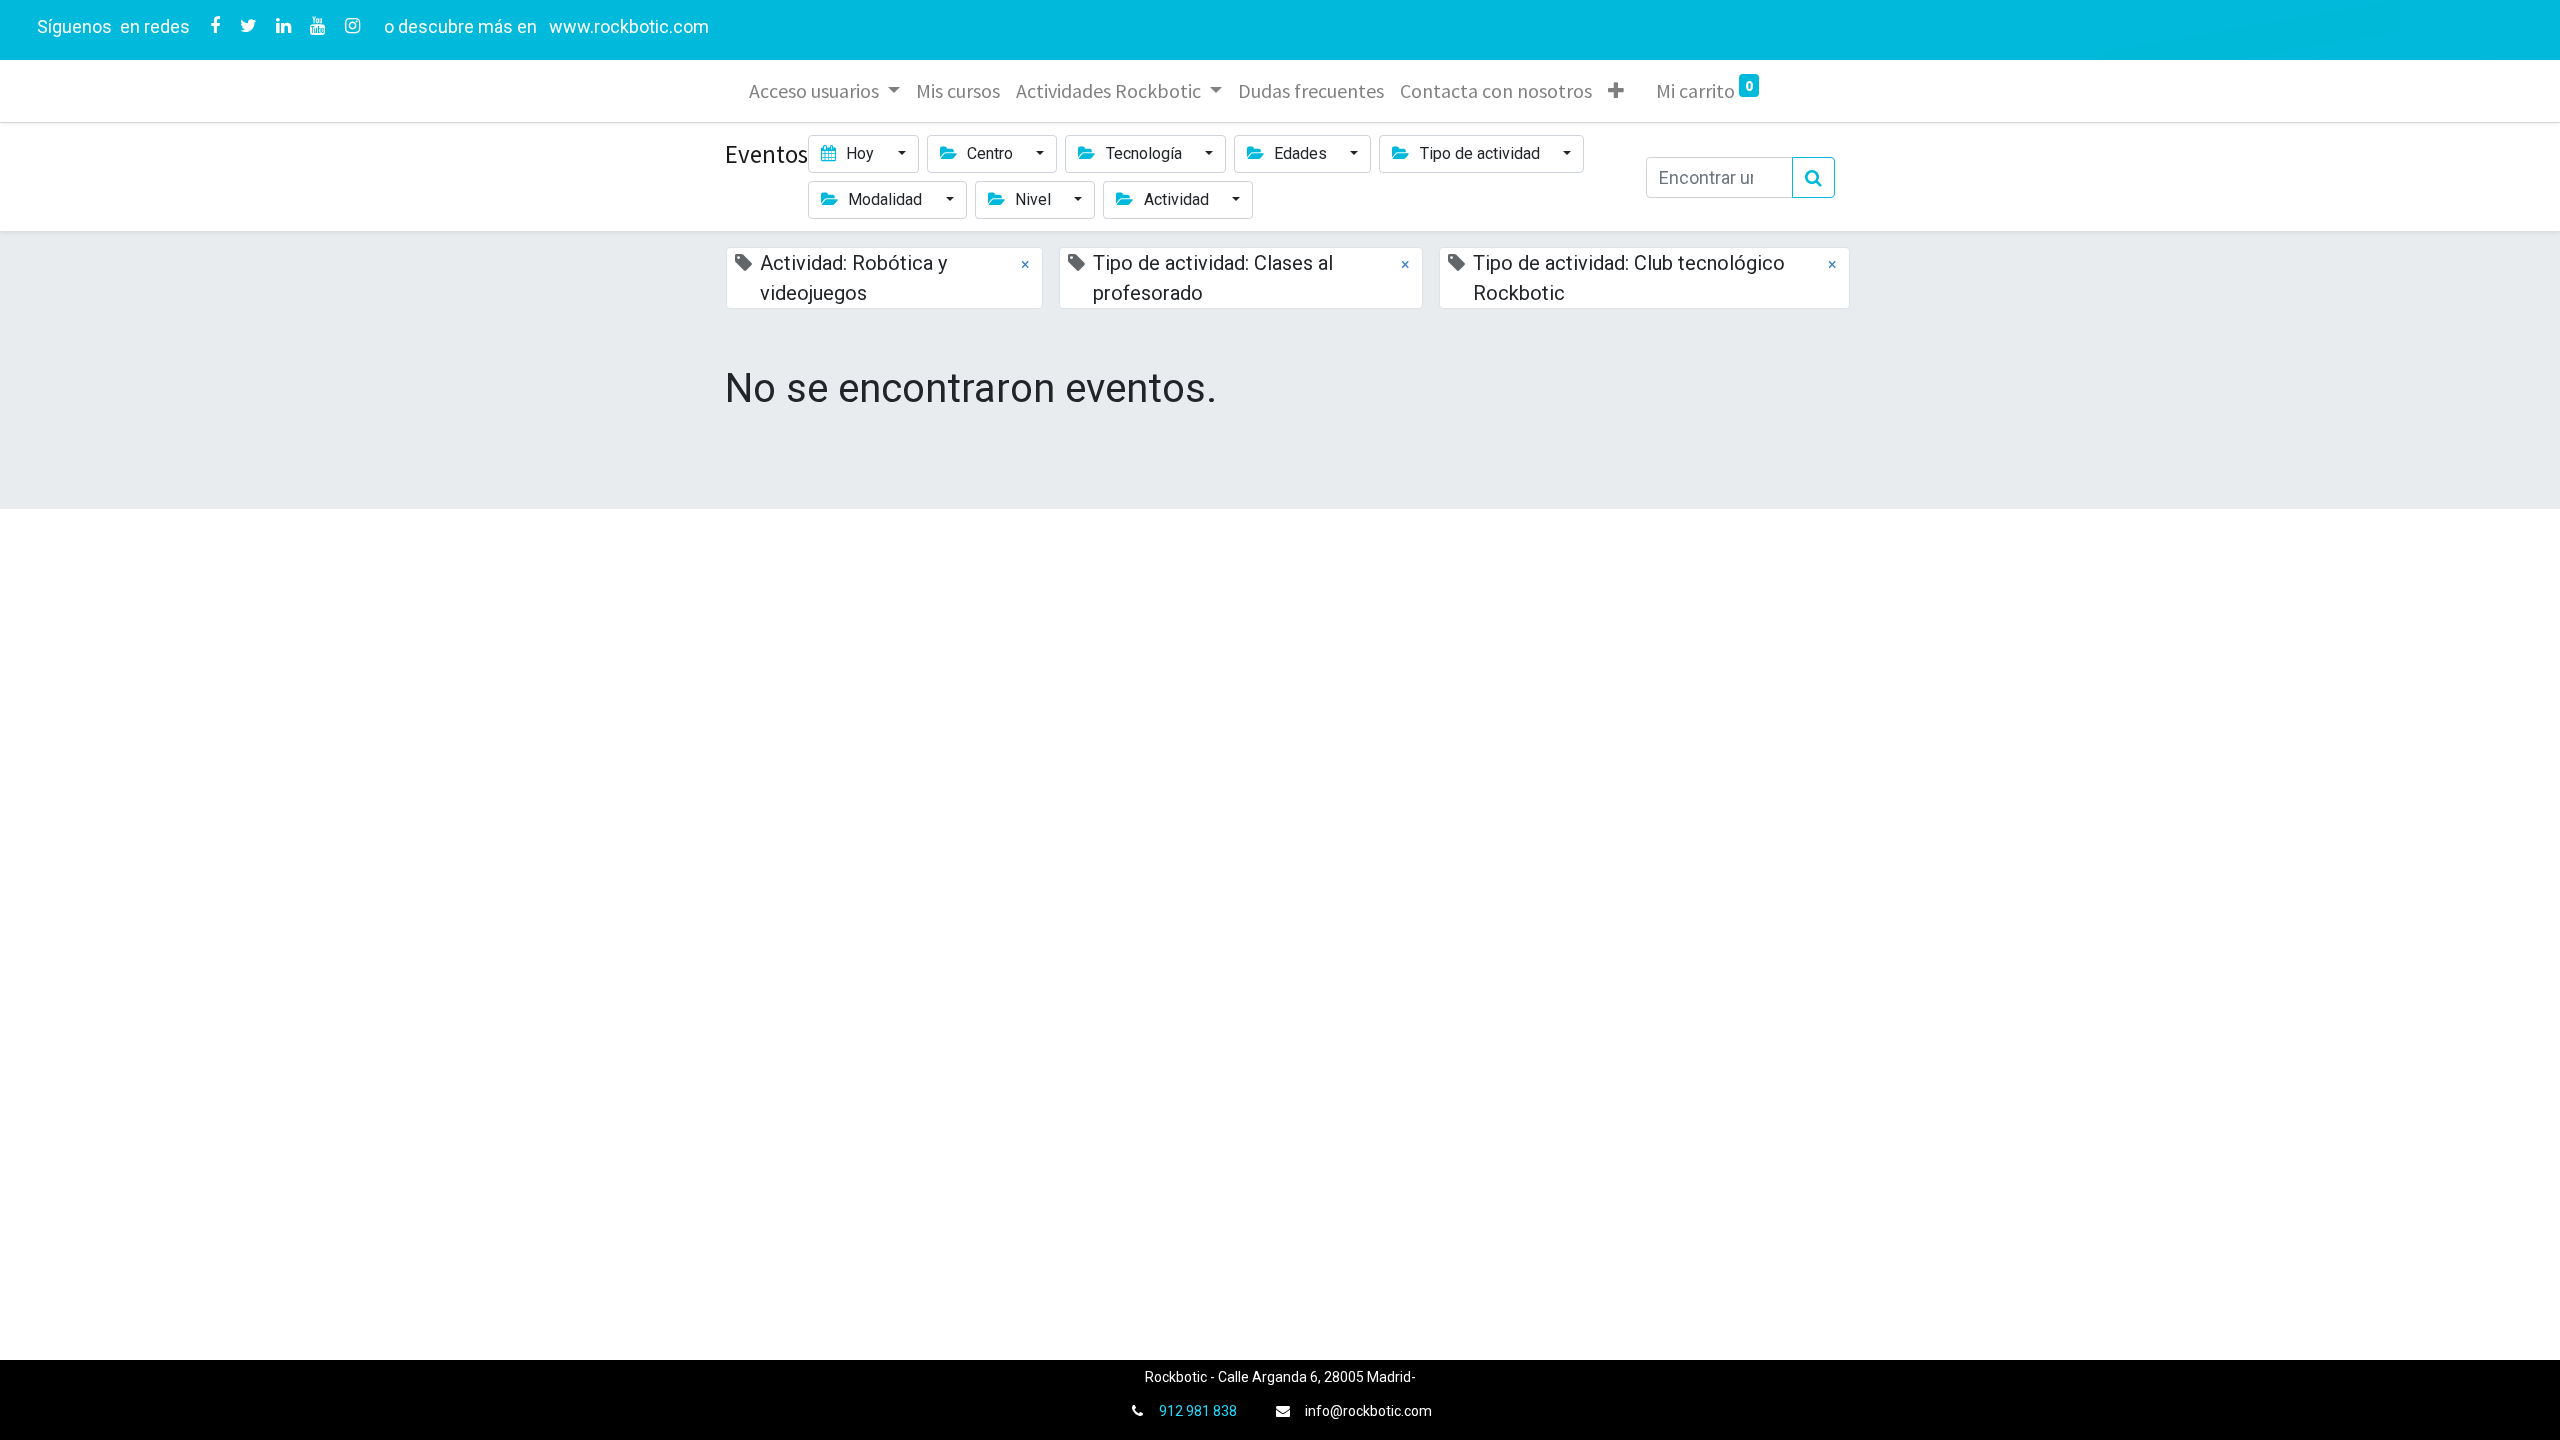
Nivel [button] (1033, 199)
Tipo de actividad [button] (1480, 153)
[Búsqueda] (1813, 177)
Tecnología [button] (1144, 153)
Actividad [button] (1176, 199)
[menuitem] (958, 91)
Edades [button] (1300, 153)
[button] (1616, 91)
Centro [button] (990, 153)
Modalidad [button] (885, 199)
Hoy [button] (860, 153)
